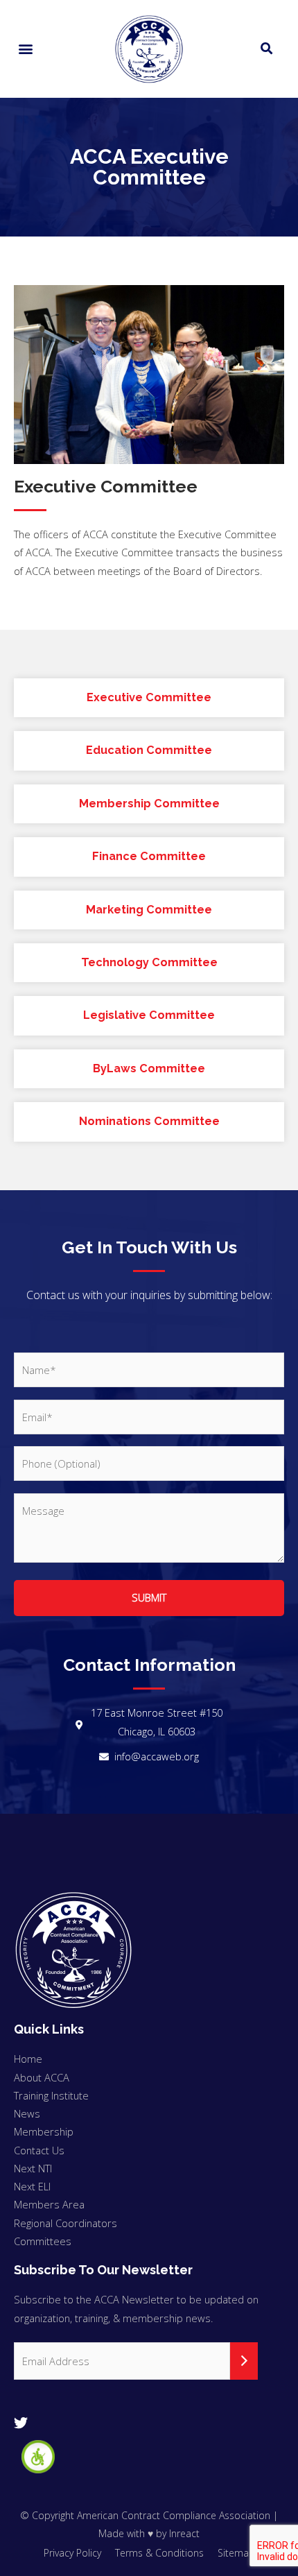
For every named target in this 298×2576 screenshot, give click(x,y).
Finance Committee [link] (149, 856)
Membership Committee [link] (149, 804)
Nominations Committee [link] (149, 1121)
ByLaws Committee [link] (149, 1068)
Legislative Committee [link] (149, 1015)
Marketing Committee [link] (149, 910)
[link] (38, 2457)
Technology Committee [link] (149, 962)
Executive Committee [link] (149, 697)
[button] (25, 49)
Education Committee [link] (149, 750)
